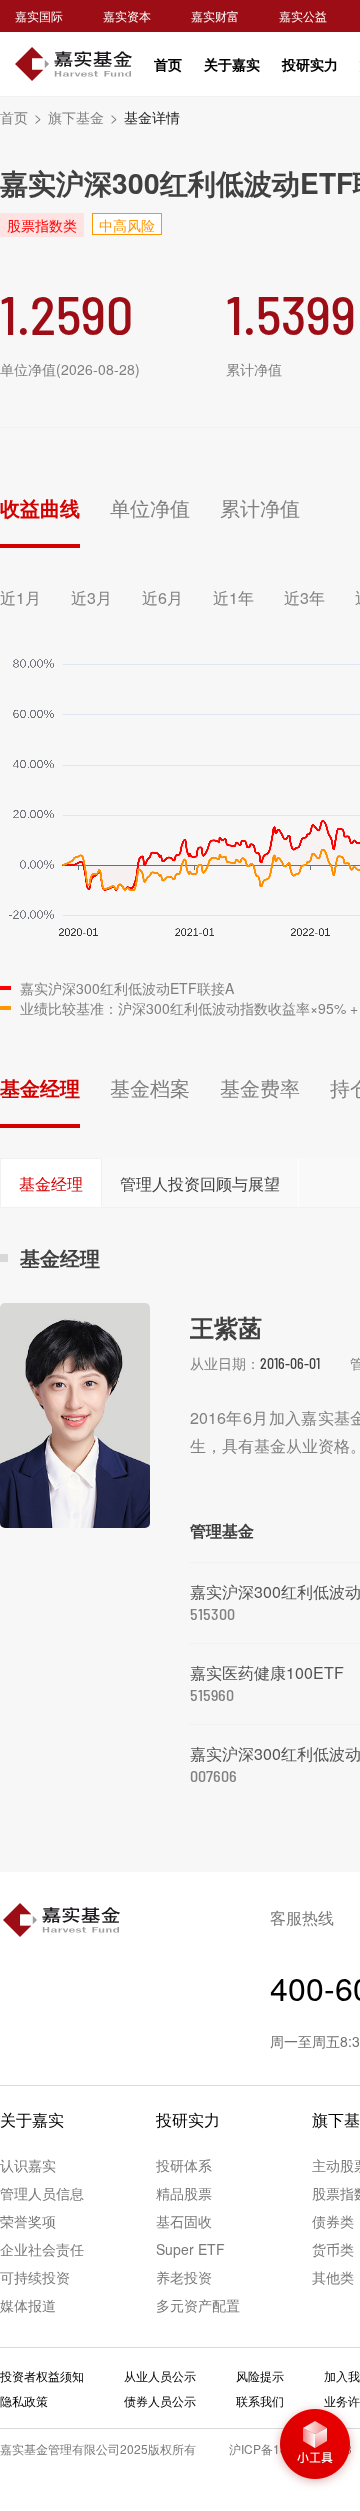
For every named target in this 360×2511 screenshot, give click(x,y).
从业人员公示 (160, 2375)
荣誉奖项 (28, 2221)
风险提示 (260, 2375)
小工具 (315, 2446)
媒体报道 (28, 2305)
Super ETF (190, 2249)
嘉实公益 (303, 15)
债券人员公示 (160, 2400)
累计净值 (260, 507)
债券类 (333, 2221)
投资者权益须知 (42, 2375)
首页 (168, 64)
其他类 (333, 2277)
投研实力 (310, 64)
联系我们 (260, 2400)
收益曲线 (40, 507)
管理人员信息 (42, 2193)
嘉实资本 (127, 15)
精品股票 (184, 2193)
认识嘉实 (28, 2165)
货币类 (333, 2249)
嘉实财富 (215, 15)
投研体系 (184, 2165)
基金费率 (260, 1087)
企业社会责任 (42, 2249)
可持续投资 (35, 2277)
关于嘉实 (232, 64)
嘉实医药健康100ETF (267, 1672)
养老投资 (184, 2277)
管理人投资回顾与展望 (200, 1183)
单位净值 (150, 507)
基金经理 (40, 1087)
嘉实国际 (39, 15)
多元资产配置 (198, 2305)
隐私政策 (24, 2400)
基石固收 (184, 2221)
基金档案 (150, 1087)
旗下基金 (83, 117)
